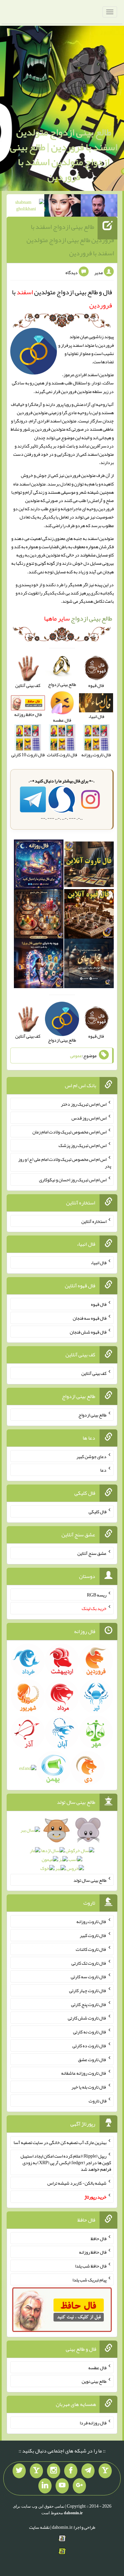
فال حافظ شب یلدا (91, 2266)
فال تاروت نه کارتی (90, 2032)
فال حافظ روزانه (93, 2252)
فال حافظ (99, 2238)
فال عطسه (97, 2367)
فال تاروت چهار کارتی (88, 1990)
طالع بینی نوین (94, 2381)
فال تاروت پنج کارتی (89, 2004)
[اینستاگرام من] (54, 2471)
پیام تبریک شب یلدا (89, 2279)
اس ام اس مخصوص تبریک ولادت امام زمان (69, 1131)
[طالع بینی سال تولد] (62, 1851)
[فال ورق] (39, 965)
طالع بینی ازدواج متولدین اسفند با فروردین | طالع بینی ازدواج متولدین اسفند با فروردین (64, 154)
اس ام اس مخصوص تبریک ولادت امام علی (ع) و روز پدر (65, 1163)
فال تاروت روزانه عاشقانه (84, 2073)
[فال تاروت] (89, 866)
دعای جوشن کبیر (91, 1456)
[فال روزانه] (39, 866)
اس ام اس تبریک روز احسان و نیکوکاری (73, 1180)
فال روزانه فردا (93, 2423)
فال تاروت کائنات (91, 1949)
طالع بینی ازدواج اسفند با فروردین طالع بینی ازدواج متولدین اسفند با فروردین (70, 240)
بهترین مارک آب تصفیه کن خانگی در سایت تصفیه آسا (60, 2142)
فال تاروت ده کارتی (89, 2046)
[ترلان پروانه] (63, 207)
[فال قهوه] (89, 915)
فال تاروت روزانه (91, 1921)
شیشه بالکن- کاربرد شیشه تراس (77, 2183)
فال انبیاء (99, 1263)
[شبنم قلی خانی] (26, 207)
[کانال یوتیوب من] (62, 2486)
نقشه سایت (39, 2527)
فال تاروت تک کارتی (89, 1963)
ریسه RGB (97, 1594)
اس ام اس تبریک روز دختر (84, 1104)
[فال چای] (89, 965)
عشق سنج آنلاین (92, 1553)
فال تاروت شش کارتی (87, 2018)
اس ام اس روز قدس (89, 1118)
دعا (103, 1470)
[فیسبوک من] (71, 2471)
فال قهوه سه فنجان (90, 1318)
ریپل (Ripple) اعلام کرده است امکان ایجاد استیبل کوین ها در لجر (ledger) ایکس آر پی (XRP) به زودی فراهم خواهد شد (66, 2163)
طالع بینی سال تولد (90, 1880)
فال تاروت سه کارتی (89, 1977)
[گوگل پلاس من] (79, 2486)
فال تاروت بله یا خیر (89, 2087)
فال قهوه (99, 1304)
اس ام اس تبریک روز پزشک (83, 1145)
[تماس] (36, 2471)
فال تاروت (98, 2101)
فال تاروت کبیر (93, 1935)
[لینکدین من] (45, 2486)
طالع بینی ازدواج (78, 618)
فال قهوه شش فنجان (88, 1332)
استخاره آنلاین (94, 1221)
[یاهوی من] (105, 2471)
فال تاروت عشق (92, 2059)
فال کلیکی (98, 1512)
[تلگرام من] (88, 2471)
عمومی (76, 1055)
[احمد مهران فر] (99, 207)
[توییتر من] (19, 2471)
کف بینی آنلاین (94, 1373)
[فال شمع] (39, 915)
